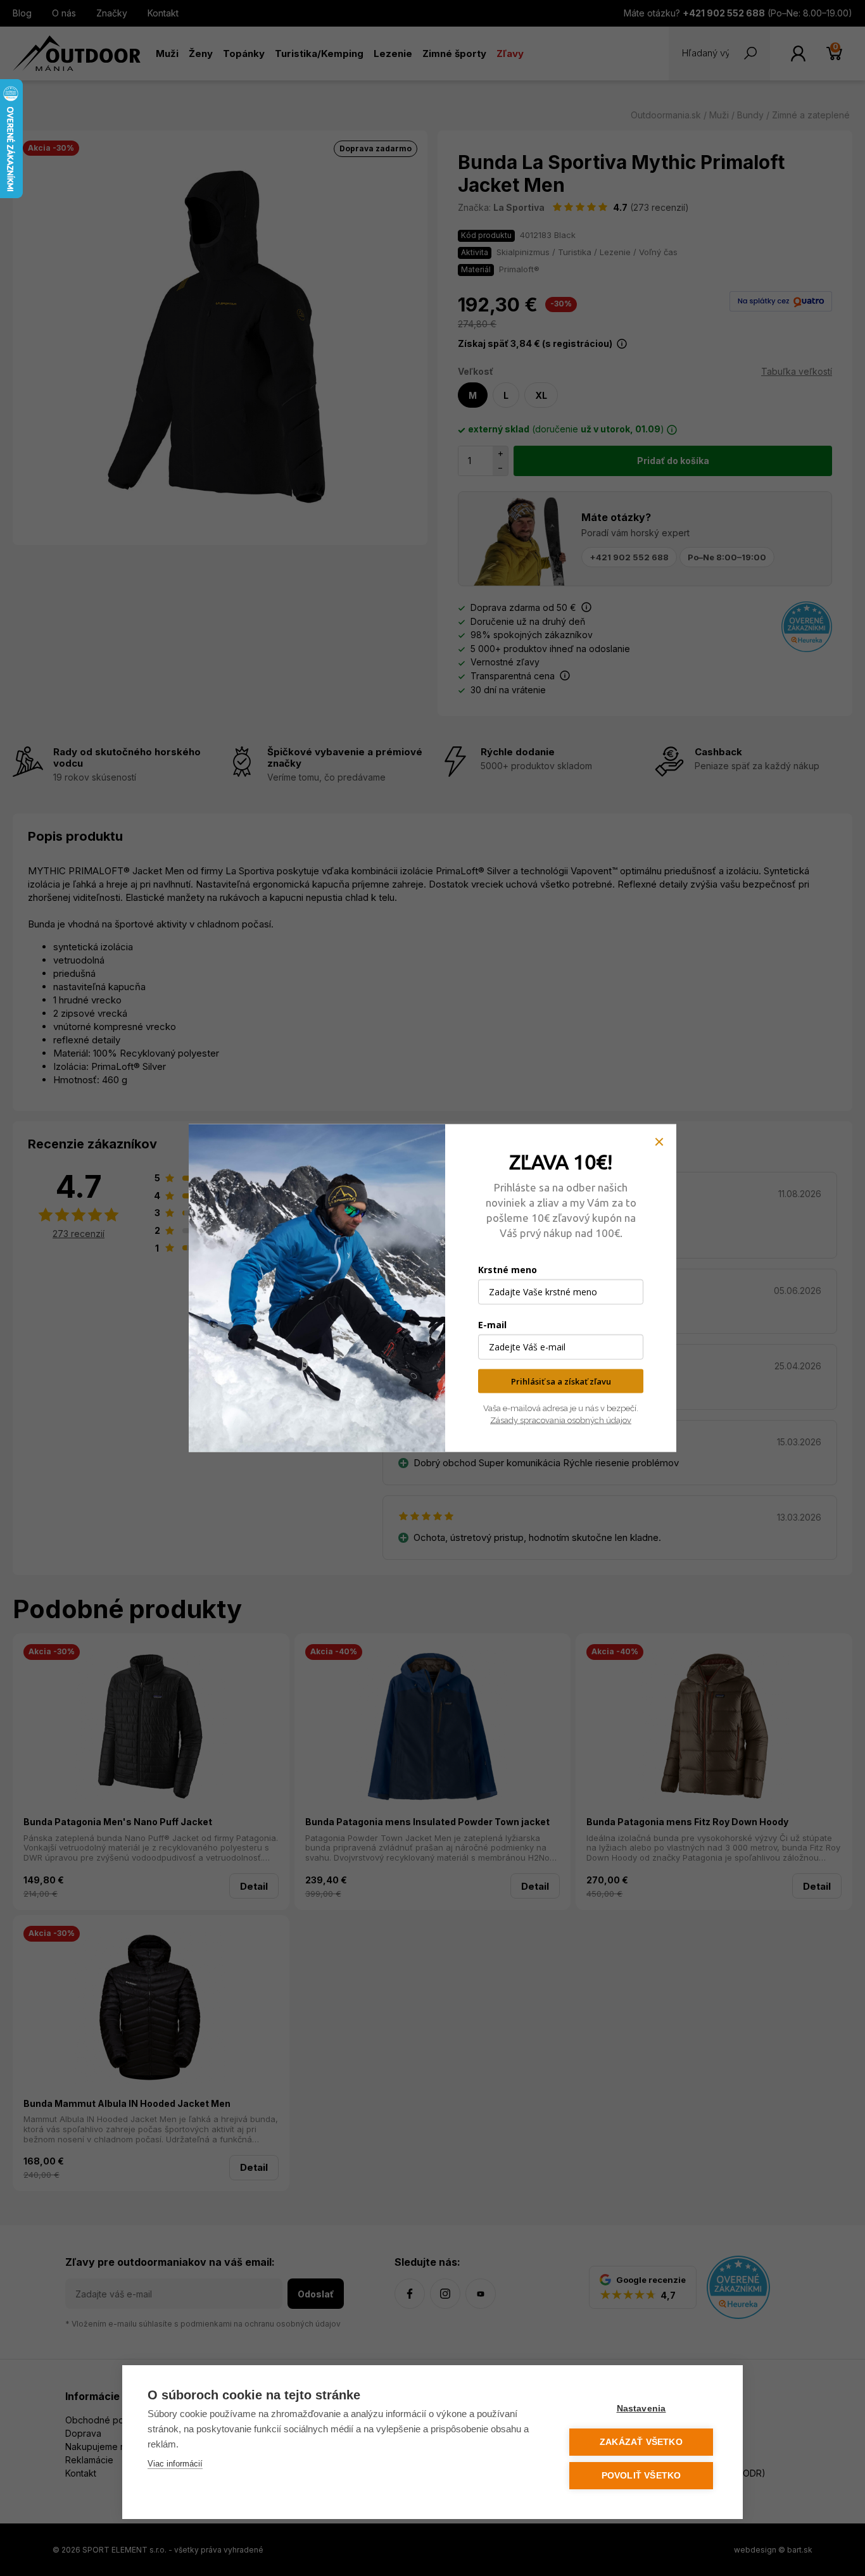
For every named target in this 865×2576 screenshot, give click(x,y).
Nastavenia (641, 2409)
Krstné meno (508, 1269)
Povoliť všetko (641, 2476)
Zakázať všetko (641, 2442)
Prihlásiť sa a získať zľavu (561, 1381)
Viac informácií (175, 2464)
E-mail (492, 1324)
